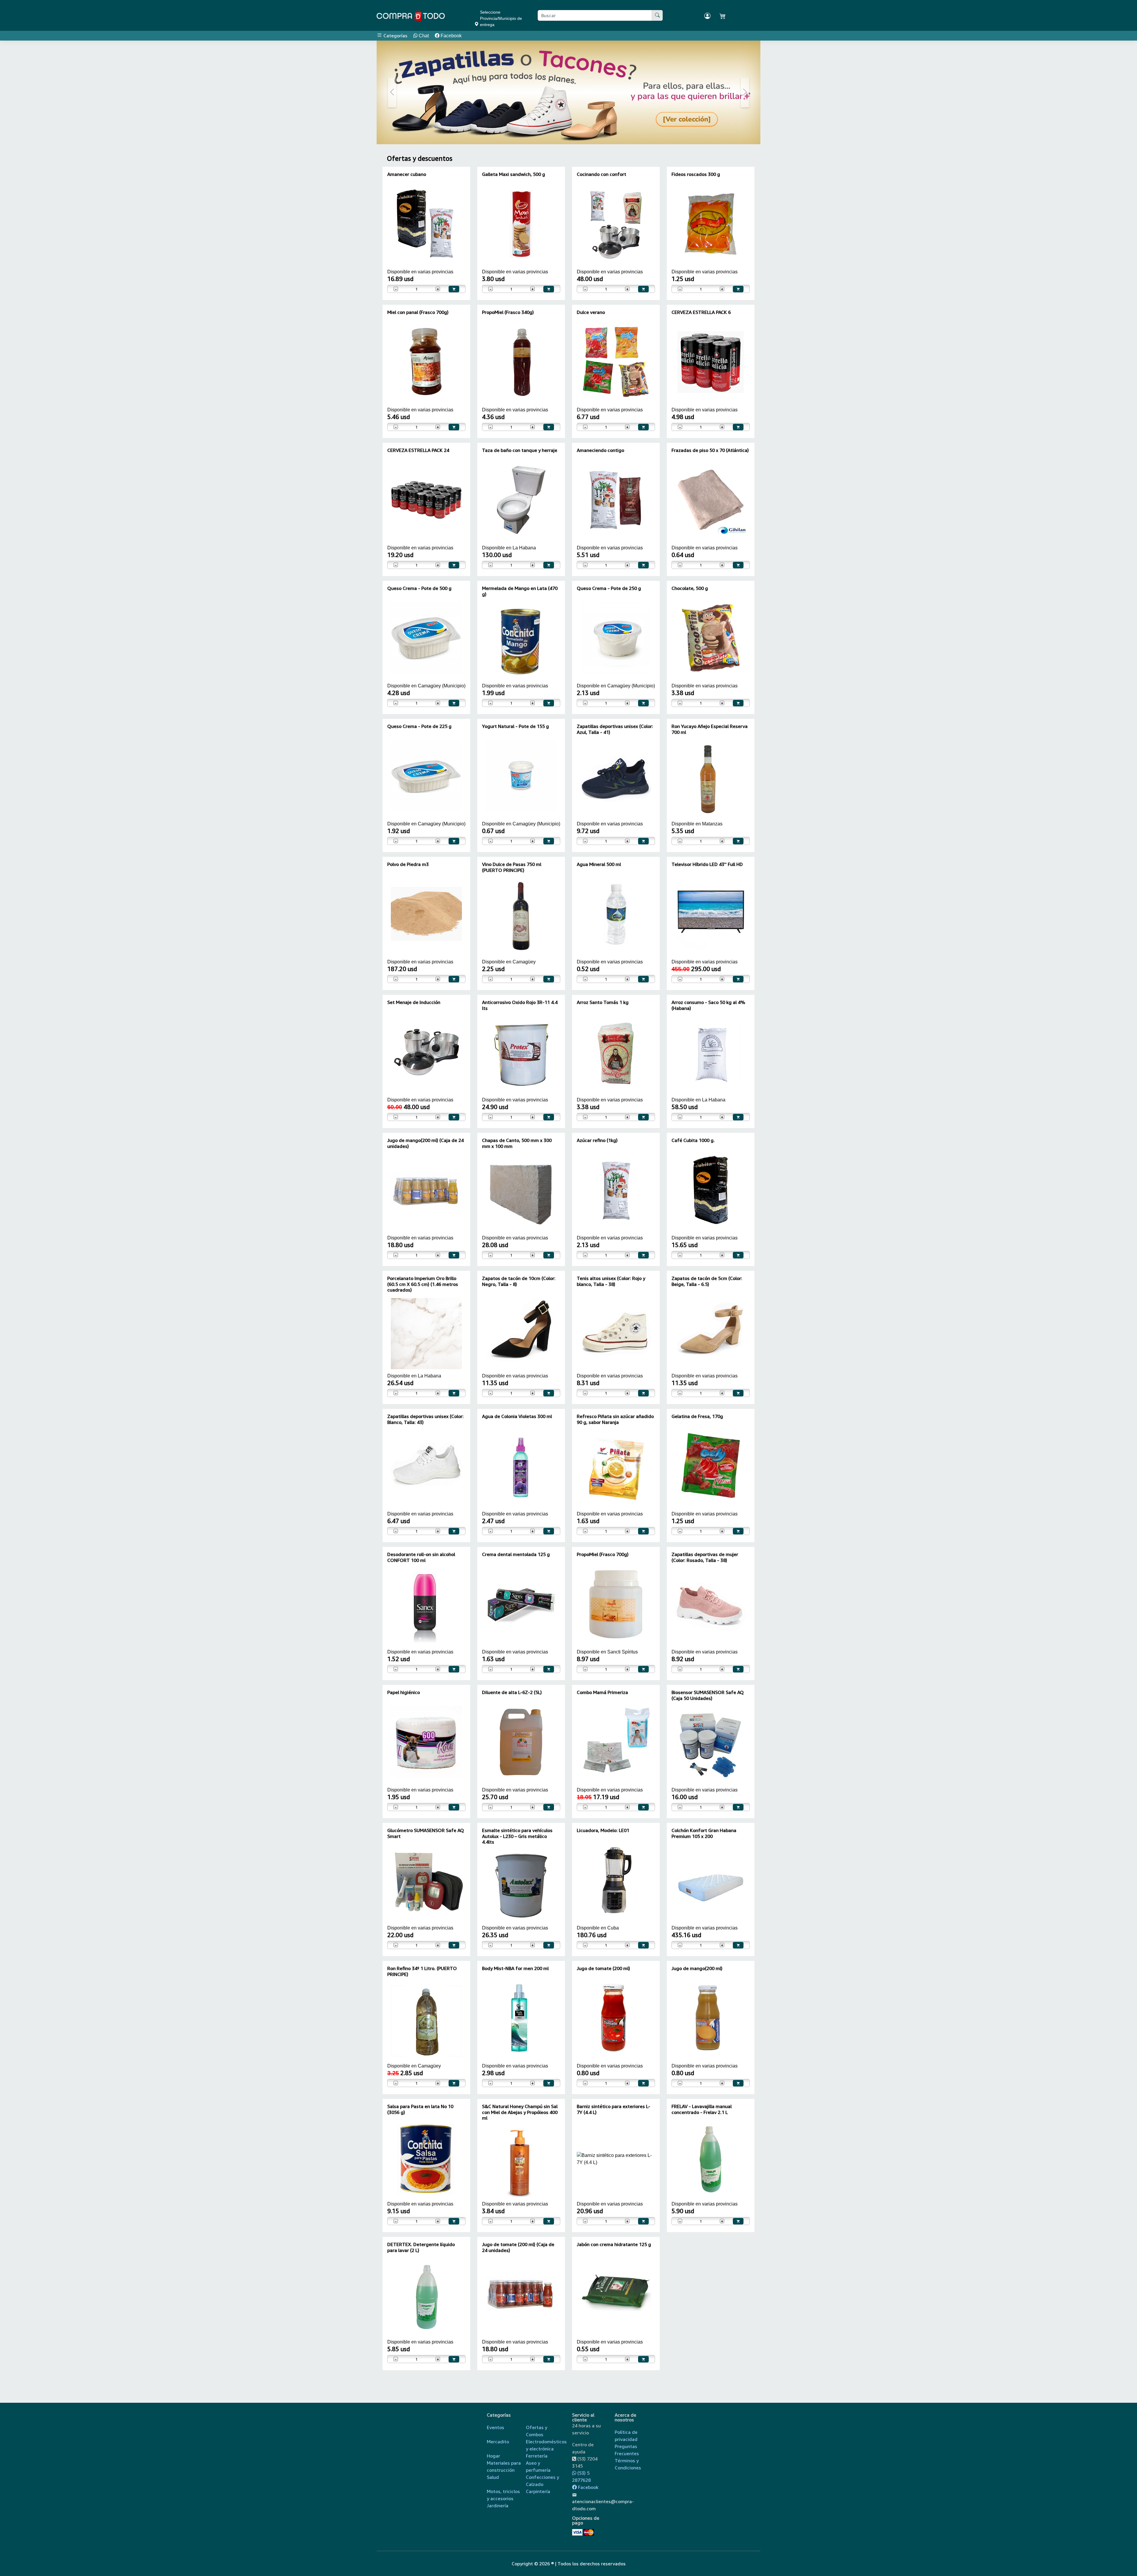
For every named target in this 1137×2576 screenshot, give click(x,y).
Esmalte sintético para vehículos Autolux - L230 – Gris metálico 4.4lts (517, 1836)
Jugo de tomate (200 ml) (603, 1968)
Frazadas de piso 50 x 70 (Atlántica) (710, 450)
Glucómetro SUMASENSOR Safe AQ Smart (426, 1833)
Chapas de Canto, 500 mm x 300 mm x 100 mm (517, 1143)
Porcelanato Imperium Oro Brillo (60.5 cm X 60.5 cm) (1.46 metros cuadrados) (423, 1284)
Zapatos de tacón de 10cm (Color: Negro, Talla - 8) (519, 1281)
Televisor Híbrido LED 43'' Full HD (707, 864)
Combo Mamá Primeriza (602, 1692)
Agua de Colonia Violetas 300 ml (517, 1416)
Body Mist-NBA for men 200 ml (515, 1968)
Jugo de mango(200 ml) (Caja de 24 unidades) (425, 1143)
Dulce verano (591, 312)
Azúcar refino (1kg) (597, 1140)
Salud (493, 2477)
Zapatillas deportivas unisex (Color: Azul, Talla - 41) (615, 729)
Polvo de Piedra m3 (408, 864)
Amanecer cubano (407, 174)
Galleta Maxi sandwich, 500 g (514, 174)
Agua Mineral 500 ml (599, 864)
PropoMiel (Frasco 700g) (603, 1554)
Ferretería (537, 2456)
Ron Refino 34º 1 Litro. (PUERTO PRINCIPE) (422, 1971)
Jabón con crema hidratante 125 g (614, 2244)
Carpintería (538, 2491)
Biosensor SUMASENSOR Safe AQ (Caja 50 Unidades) (708, 1695)
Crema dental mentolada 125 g (516, 1554)
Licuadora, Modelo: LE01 (603, 1830)
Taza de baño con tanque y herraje (520, 450)
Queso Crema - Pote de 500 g (419, 588)
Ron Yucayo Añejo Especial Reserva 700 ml (710, 729)
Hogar (493, 2456)
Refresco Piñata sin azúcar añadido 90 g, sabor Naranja (615, 1419)
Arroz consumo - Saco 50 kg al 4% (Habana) (708, 1005)
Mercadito (498, 2442)
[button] (392, 92)
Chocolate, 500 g (690, 588)
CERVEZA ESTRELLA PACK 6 (701, 312)
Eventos (496, 2427)
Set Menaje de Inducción (414, 1002)
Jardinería (498, 2506)
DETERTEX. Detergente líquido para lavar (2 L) (421, 2247)
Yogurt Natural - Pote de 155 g (515, 726)
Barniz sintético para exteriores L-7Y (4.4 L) (614, 2109)
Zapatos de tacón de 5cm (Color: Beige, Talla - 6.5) (707, 1281)
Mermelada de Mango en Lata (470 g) (520, 591)
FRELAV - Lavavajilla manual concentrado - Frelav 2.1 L (702, 2109)
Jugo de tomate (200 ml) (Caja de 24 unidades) (518, 2247)
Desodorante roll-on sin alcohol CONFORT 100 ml (421, 1557)
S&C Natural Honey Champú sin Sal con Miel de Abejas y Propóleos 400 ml (520, 2112)
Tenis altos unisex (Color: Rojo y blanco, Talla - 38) (611, 1281)
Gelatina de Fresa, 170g (697, 1416)
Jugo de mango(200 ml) (697, 1968)
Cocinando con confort (602, 174)
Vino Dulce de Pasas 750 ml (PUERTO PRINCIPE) (512, 867)
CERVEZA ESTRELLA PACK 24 (418, 450)
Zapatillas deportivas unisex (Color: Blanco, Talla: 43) (425, 1419)
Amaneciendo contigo (600, 450)
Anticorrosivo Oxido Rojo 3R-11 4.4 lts (520, 1005)
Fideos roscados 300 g (696, 174)
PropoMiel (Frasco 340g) (508, 312)
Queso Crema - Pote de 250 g (609, 588)
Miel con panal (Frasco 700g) (418, 312)
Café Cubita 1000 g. (693, 1140)
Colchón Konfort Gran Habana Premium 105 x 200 (704, 1833)
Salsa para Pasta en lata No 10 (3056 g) (420, 2109)
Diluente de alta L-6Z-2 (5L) (512, 1692)
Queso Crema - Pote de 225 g (419, 726)
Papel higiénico (404, 1692)
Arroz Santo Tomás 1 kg (603, 1002)
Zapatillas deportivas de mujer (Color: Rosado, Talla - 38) (705, 1557)
